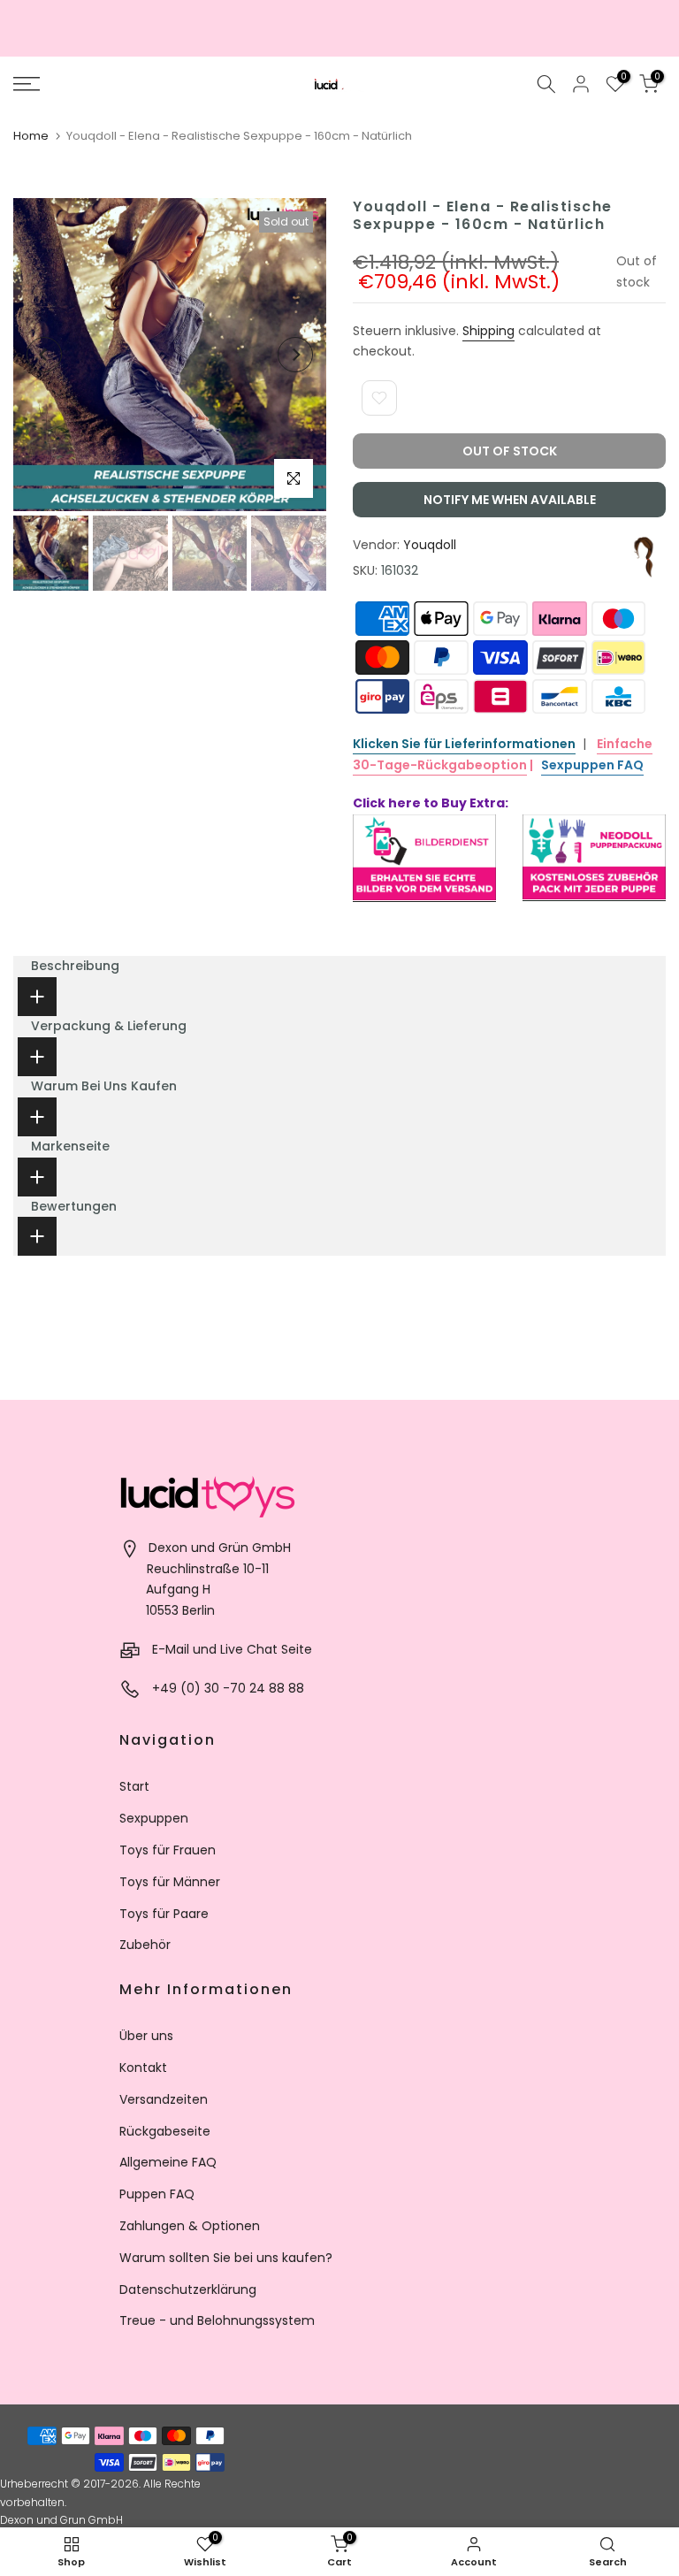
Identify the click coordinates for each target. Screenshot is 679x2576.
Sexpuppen (154, 1818)
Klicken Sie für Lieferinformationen (464, 744)
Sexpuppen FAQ (592, 765)
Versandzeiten (164, 2099)
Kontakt (143, 2068)
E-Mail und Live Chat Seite (232, 1649)
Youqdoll (430, 545)
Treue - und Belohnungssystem (217, 2320)
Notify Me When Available (510, 500)
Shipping (488, 331)
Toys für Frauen (168, 1850)
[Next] (295, 355)
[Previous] (44, 355)
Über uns (146, 2036)
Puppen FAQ (157, 2194)
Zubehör (145, 1945)
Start (134, 1786)
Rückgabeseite (165, 2131)
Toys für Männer (170, 1882)
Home (31, 136)
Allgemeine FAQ (168, 2162)
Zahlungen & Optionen (190, 2226)
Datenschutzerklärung (188, 2289)
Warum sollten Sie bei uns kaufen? (226, 2258)
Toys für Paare (164, 1914)
